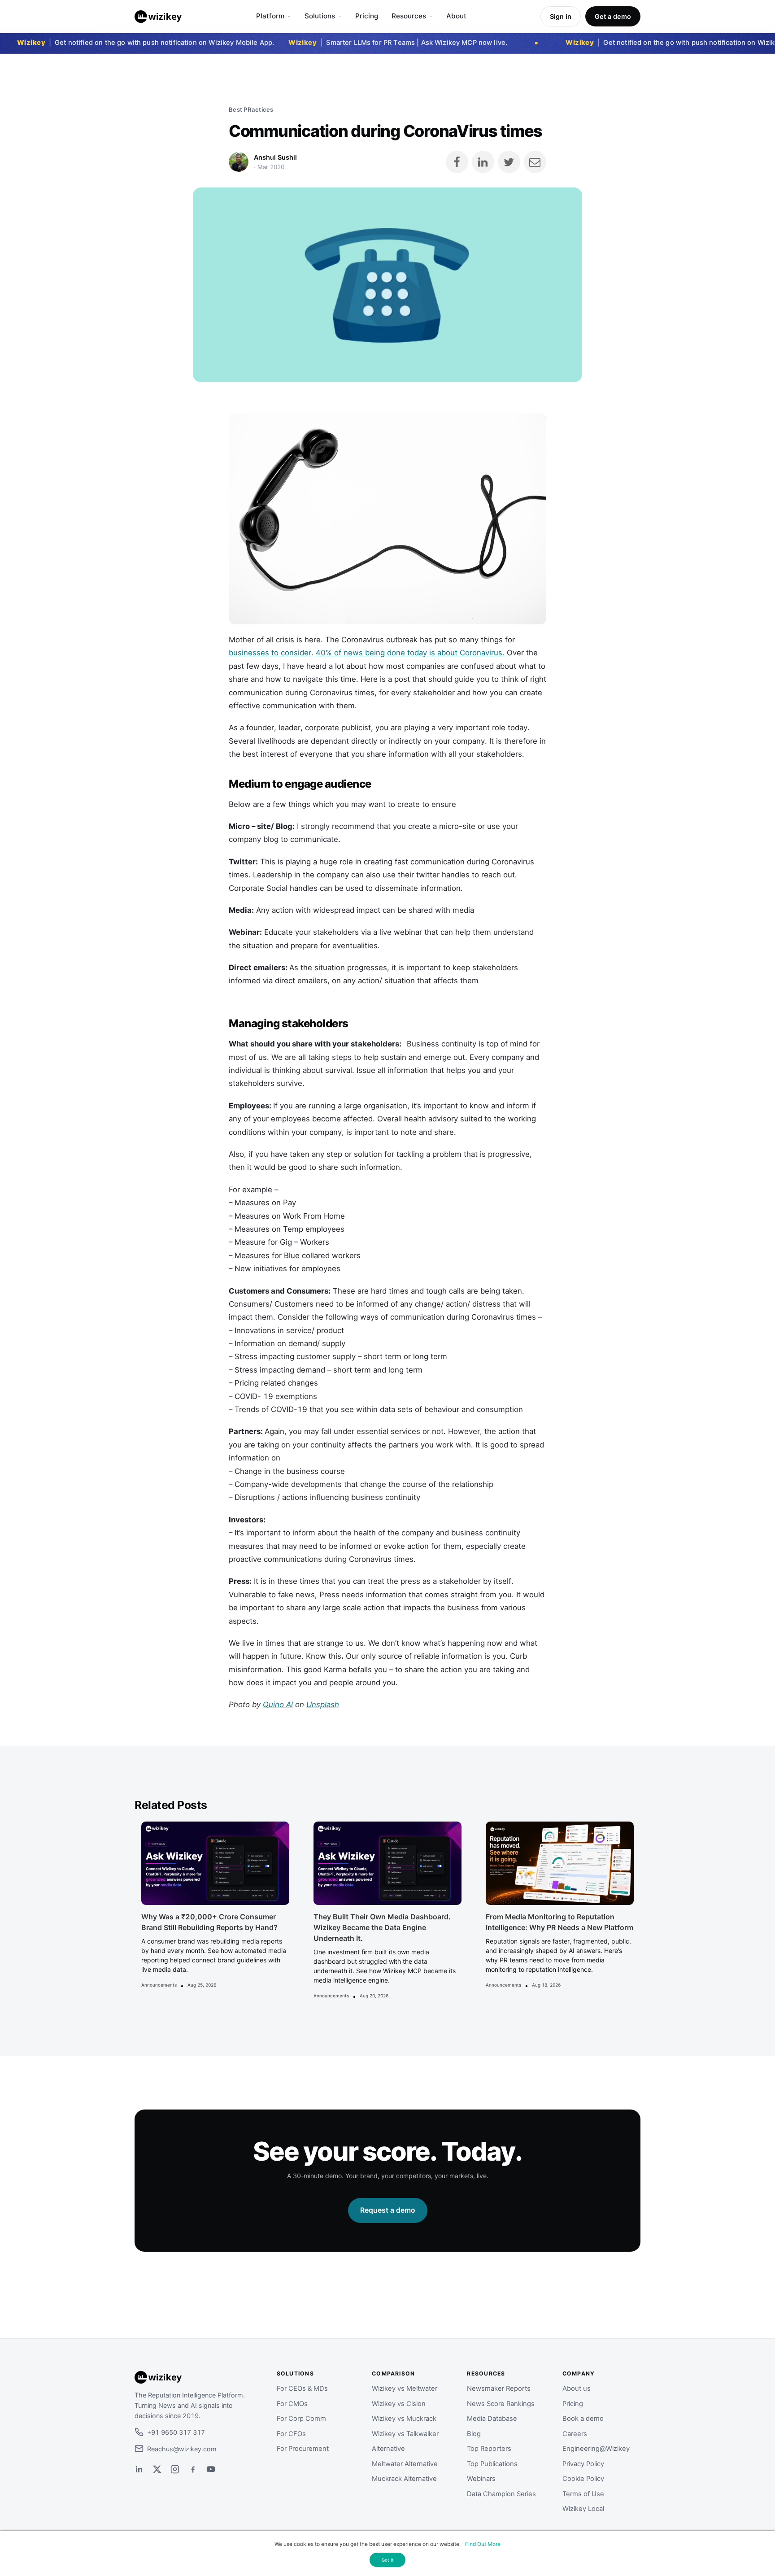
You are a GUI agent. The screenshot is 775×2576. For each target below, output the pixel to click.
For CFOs (291, 2434)
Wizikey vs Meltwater (405, 2389)
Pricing (367, 16)
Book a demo (583, 2419)
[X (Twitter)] (157, 2469)
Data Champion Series (501, 2494)
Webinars (481, 2479)
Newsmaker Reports (499, 2389)
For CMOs (292, 2404)
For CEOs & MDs (302, 2389)
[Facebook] (193, 2469)
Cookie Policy (583, 2479)
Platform (270, 16)
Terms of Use (583, 2494)
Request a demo (388, 2210)
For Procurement (303, 2449)
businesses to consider (270, 653)
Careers (575, 2434)
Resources (409, 16)
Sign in (561, 16)
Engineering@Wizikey (596, 2449)
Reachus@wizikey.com (182, 2449)
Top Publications (492, 2464)
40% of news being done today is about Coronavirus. (410, 653)
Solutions (320, 16)
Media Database (492, 2419)
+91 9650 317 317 (176, 2432)
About (456, 16)
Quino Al (278, 1704)
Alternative (388, 2449)
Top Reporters (489, 2449)
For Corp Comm (301, 2419)
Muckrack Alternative (404, 2479)
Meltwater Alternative (405, 2464)
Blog (474, 2434)
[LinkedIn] (139, 2469)
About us (577, 2389)
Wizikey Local (583, 2509)
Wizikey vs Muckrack (404, 2419)
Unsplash (323, 1704)
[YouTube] (211, 2469)
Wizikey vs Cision (399, 2404)
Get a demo (613, 16)
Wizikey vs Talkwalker (405, 2434)
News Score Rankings (501, 2404)
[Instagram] (175, 2469)
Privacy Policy (583, 2464)
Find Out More (483, 2544)
